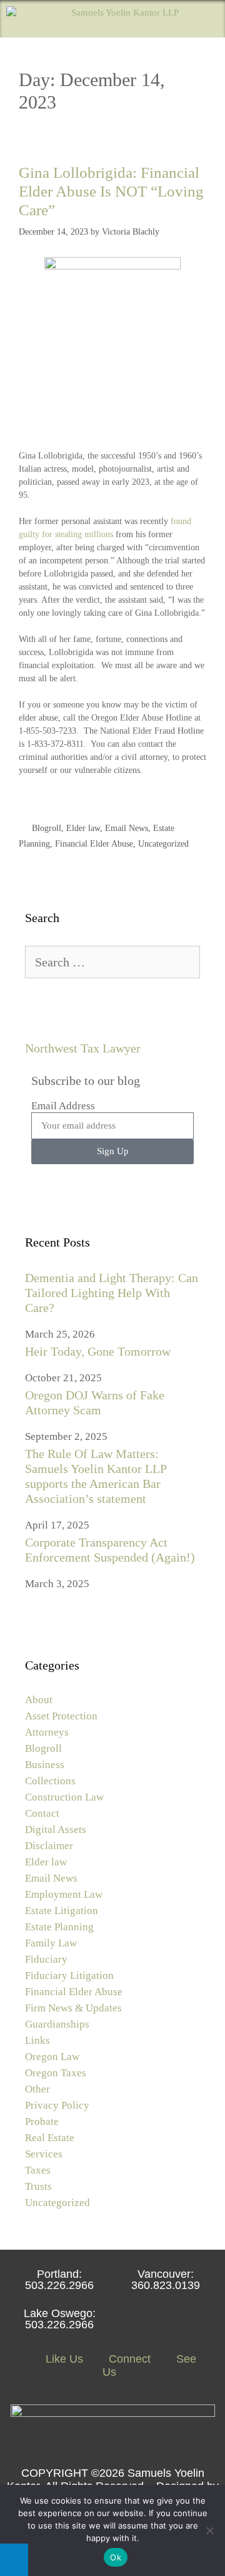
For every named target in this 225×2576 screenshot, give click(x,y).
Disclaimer (49, 1846)
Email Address (63, 1106)
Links (37, 2040)
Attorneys (47, 1732)
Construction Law (64, 1797)
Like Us (63, 2359)
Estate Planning (59, 1927)
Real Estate (50, 2138)
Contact (42, 1813)
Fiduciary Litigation (69, 1976)
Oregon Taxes (56, 2073)
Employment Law (64, 1894)
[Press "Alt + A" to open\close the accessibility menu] (14, 2560)
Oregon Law (52, 2057)
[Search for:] (112, 963)
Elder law (83, 828)
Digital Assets (56, 1830)
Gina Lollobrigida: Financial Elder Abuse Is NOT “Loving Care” (111, 191)
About (39, 1700)
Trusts (38, 2186)
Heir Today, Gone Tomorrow (98, 1351)
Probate (42, 2122)
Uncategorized (163, 844)
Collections (50, 1781)
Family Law (51, 1943)
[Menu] (207, 19)
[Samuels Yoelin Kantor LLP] (92, 19)
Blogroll (47, 828)
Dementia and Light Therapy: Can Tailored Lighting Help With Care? (112, 1293)
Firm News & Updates (73, 2008)
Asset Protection (61, 1716)
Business (45, 1765)
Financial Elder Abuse (94, 844)
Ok (116, 2557)
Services (44, 2154)
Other (37, 2089)
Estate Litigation (62, 1911)
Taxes (38, 2170)
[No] (209, 2530)
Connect (128, 2359)
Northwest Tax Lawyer (83, 1048)
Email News (127, 828)
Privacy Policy (57, 2105)
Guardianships (57, 2024)
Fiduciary (46, 1959)
